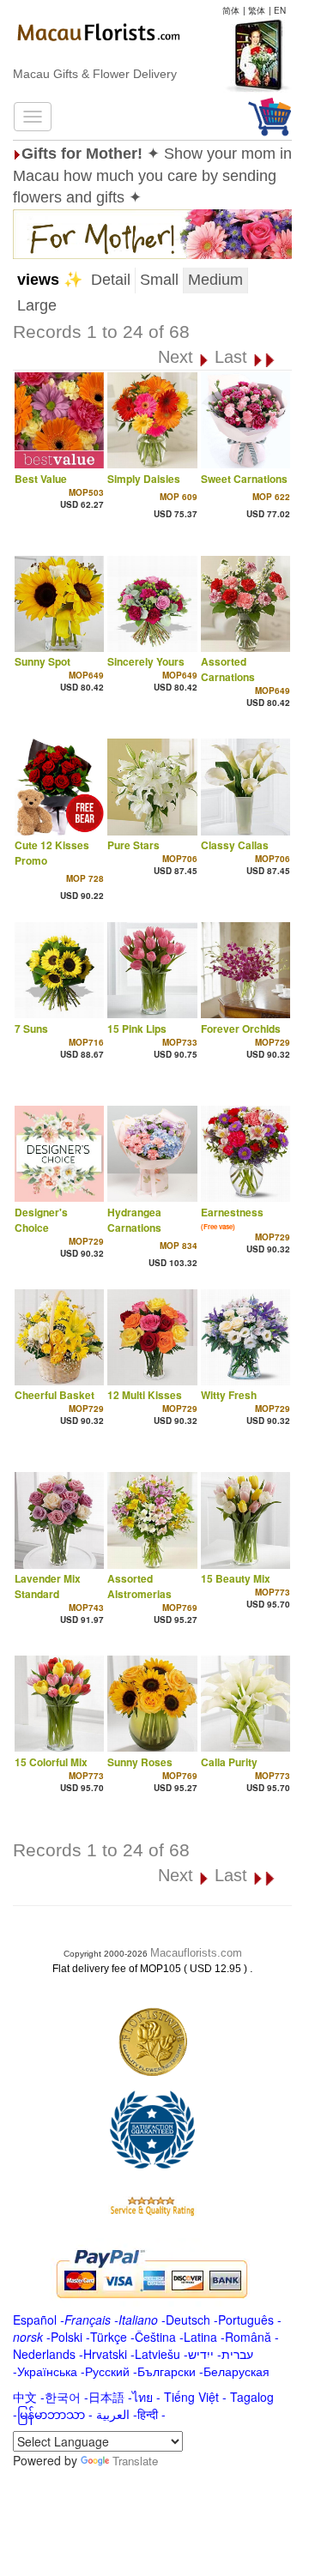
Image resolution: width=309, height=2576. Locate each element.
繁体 (257, 10)
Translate (135, 2461)
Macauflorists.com (196, 1953)
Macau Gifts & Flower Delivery (95, 74)
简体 (231, 10)
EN (280, 10)
